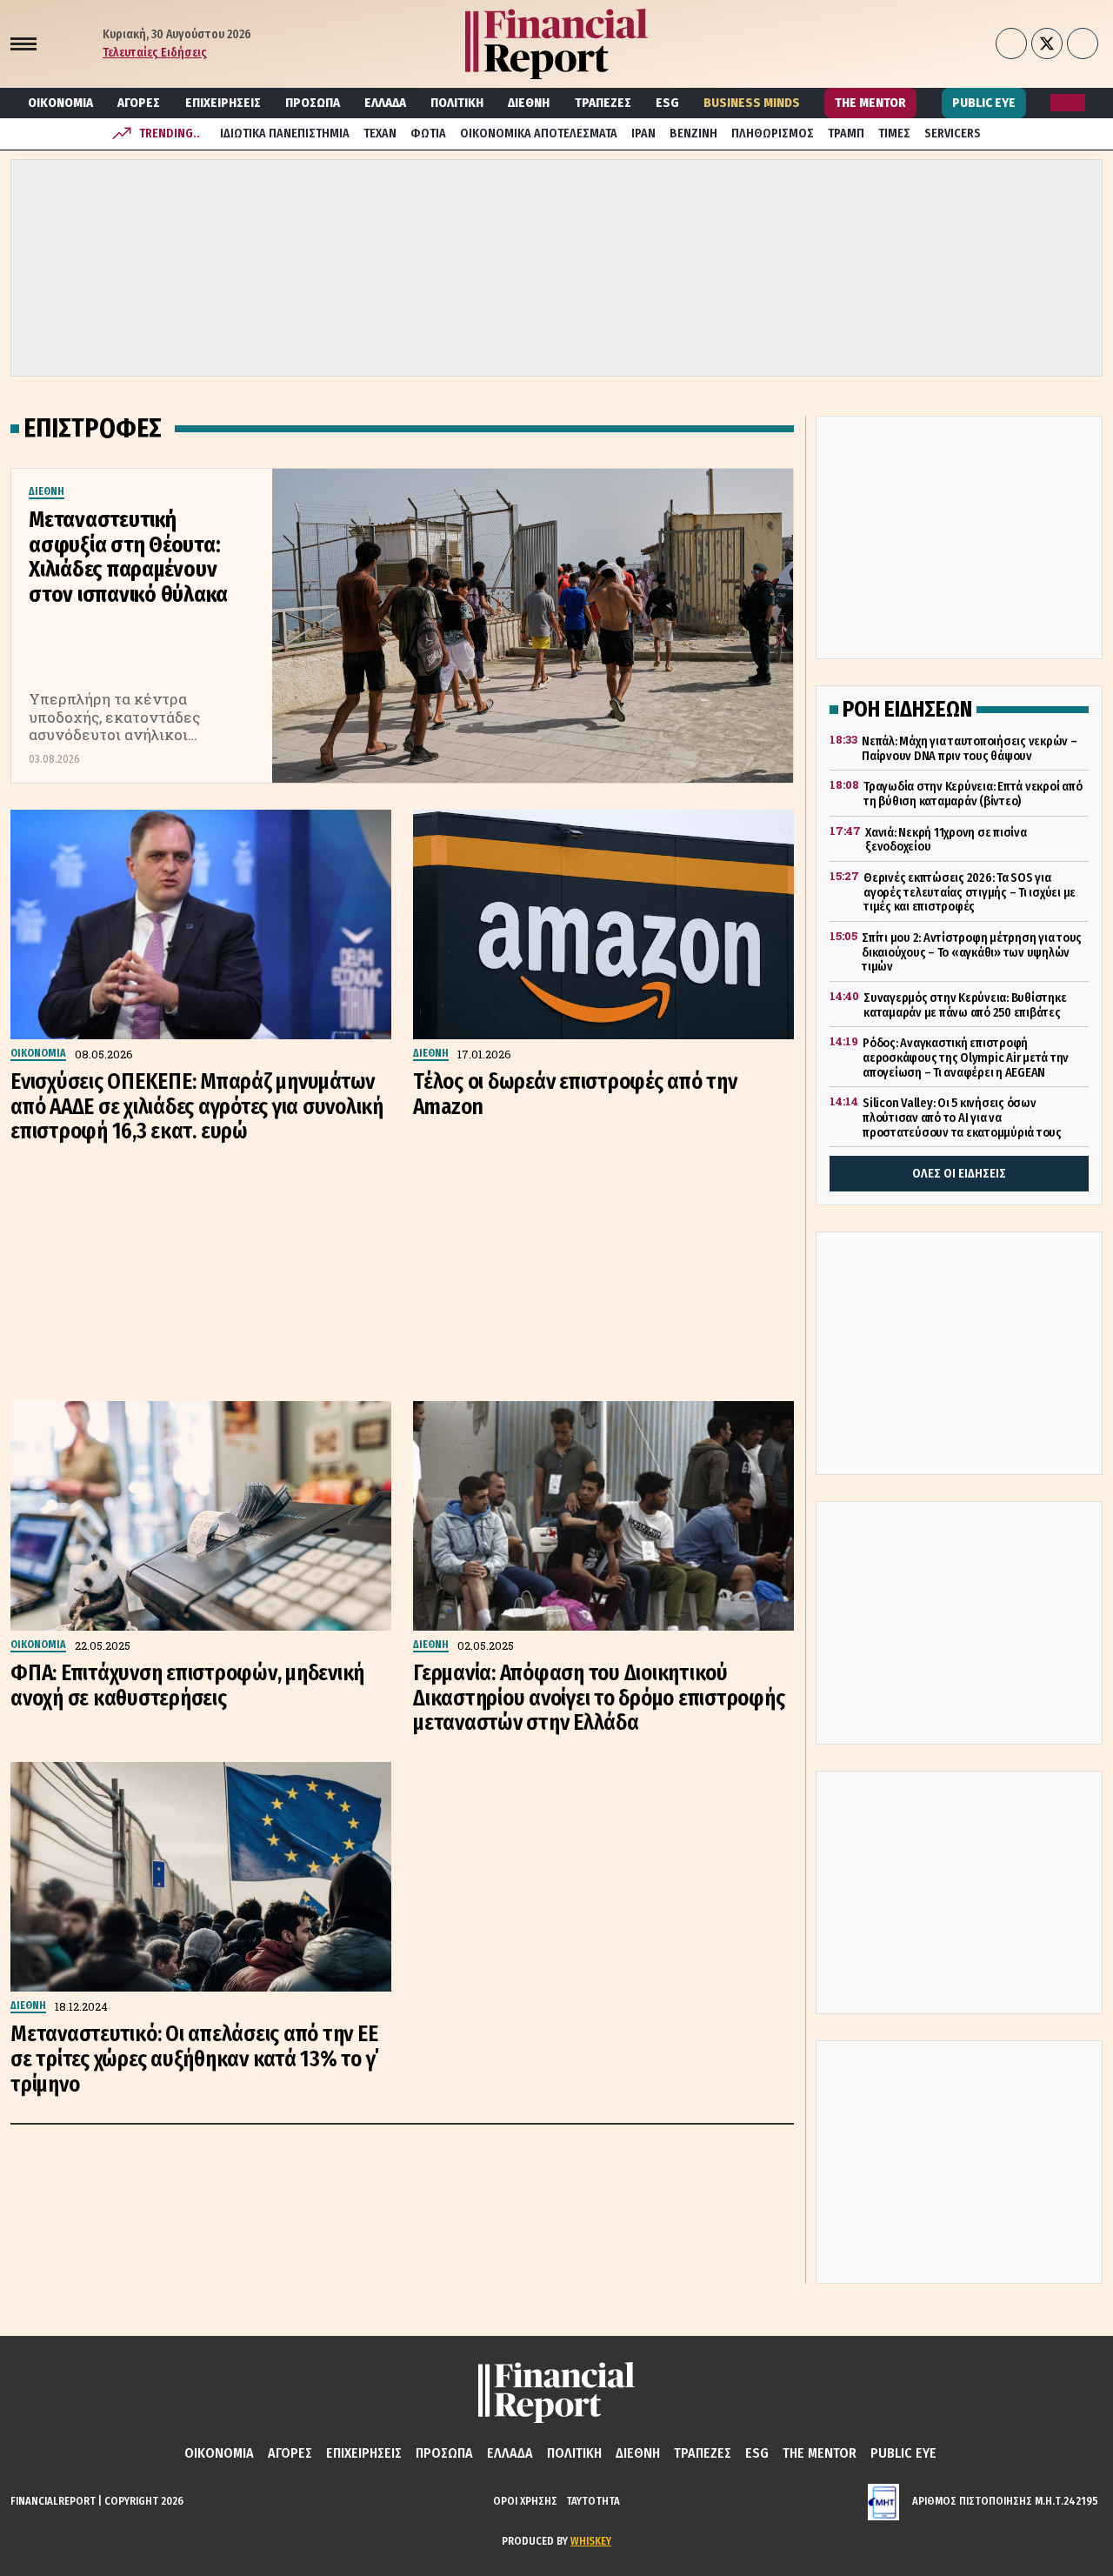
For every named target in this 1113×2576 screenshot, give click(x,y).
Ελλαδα (385, 103)
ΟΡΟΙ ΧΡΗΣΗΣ (525, 2501)
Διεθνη (529, 103)
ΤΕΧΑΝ (380, 133)
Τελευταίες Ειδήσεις (155, 53)
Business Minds (752, 103)
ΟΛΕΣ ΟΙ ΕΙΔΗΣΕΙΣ (959, 1174)
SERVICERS (953, 133)
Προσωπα (313, 103)
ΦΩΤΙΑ (428, 133)
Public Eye (984, 103)
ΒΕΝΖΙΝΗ (693, 133)
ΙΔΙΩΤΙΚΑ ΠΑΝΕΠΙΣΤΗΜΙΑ (285, 133)
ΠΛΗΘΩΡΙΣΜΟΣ (773, 133)
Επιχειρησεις (223, 103)
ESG (667, 103)
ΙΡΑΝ (643, 133)
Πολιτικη (457, 103)
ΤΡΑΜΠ (846, 133)
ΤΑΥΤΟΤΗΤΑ (593, 2501)
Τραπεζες (603, 103)
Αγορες (139, 103)
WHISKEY (591, 2541)
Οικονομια (60, 103)
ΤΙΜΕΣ (894, 133)
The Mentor (870, 103)
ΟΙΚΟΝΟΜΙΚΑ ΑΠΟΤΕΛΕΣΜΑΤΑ (539, 133)
